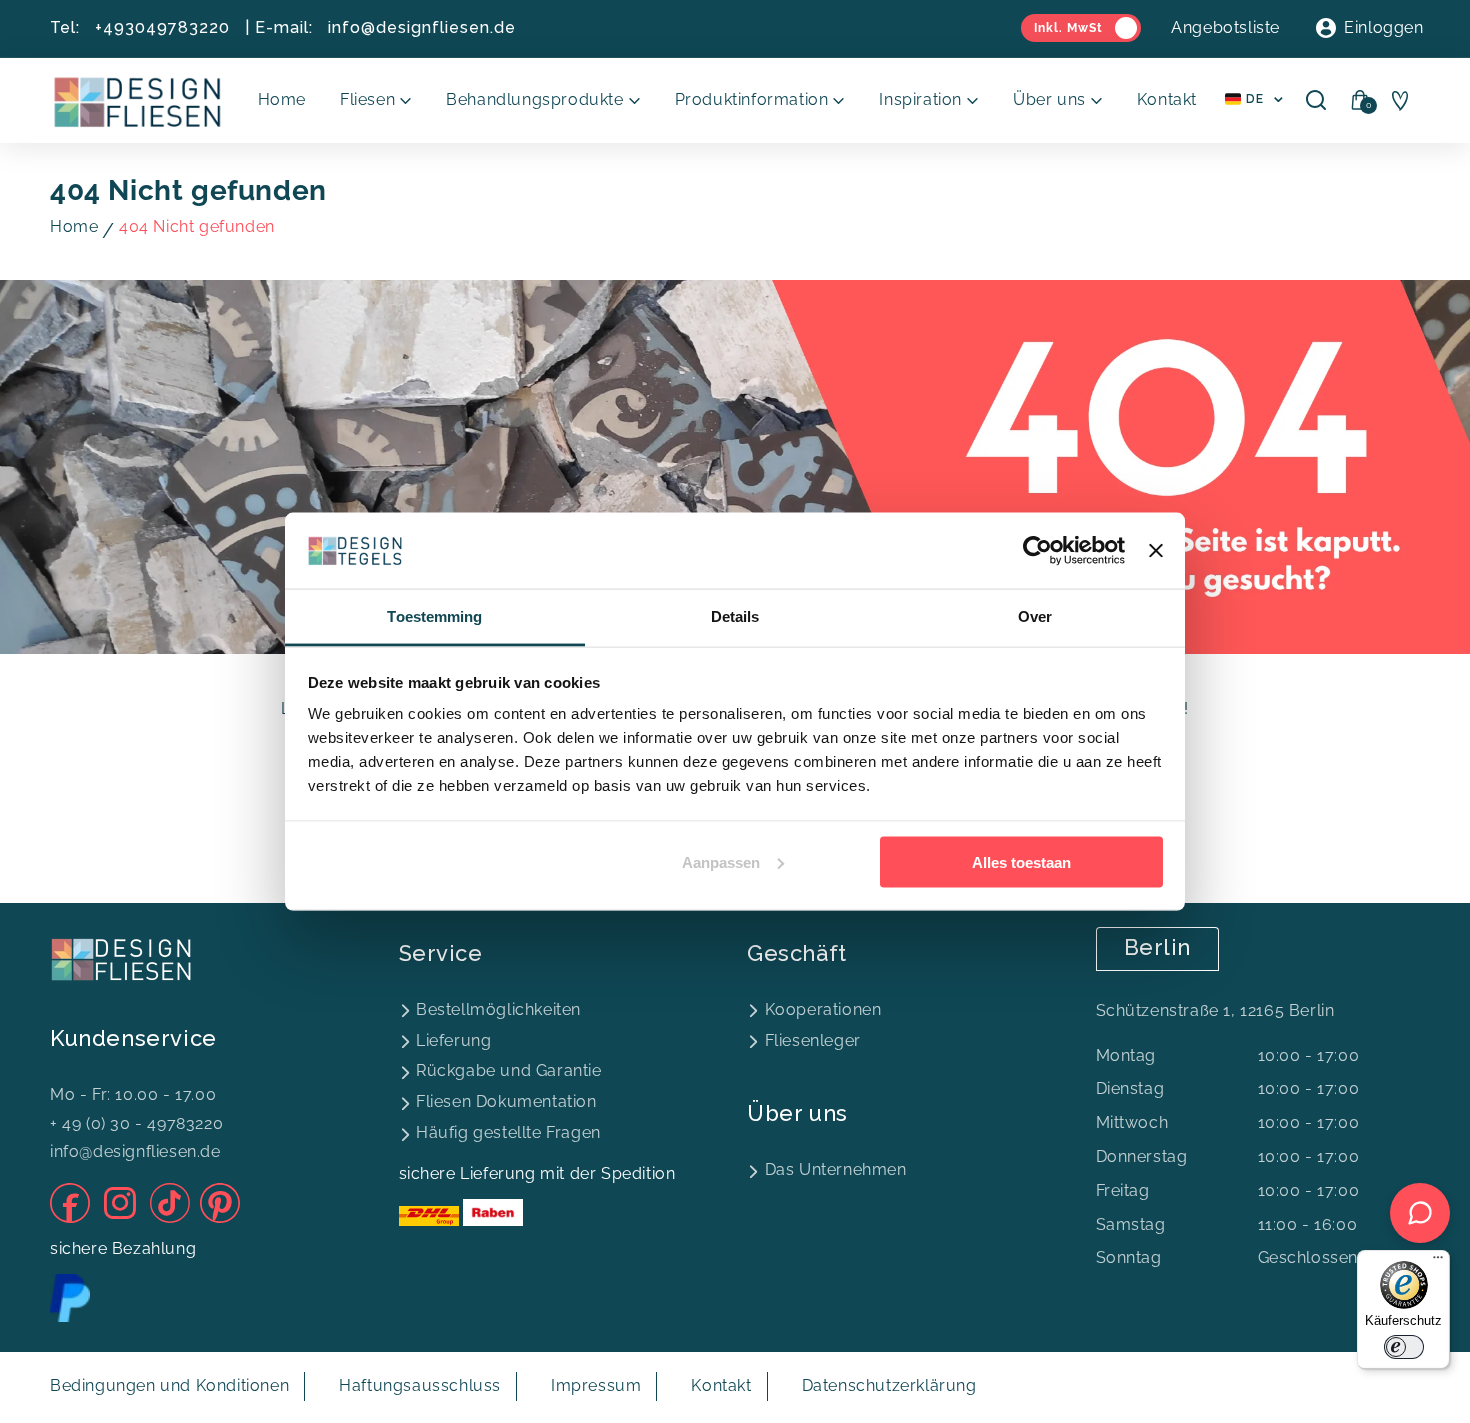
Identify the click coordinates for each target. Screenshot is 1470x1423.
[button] (376, 100)
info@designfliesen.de (422, 27)
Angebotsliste (1225, 27)
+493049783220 (162, 27)
